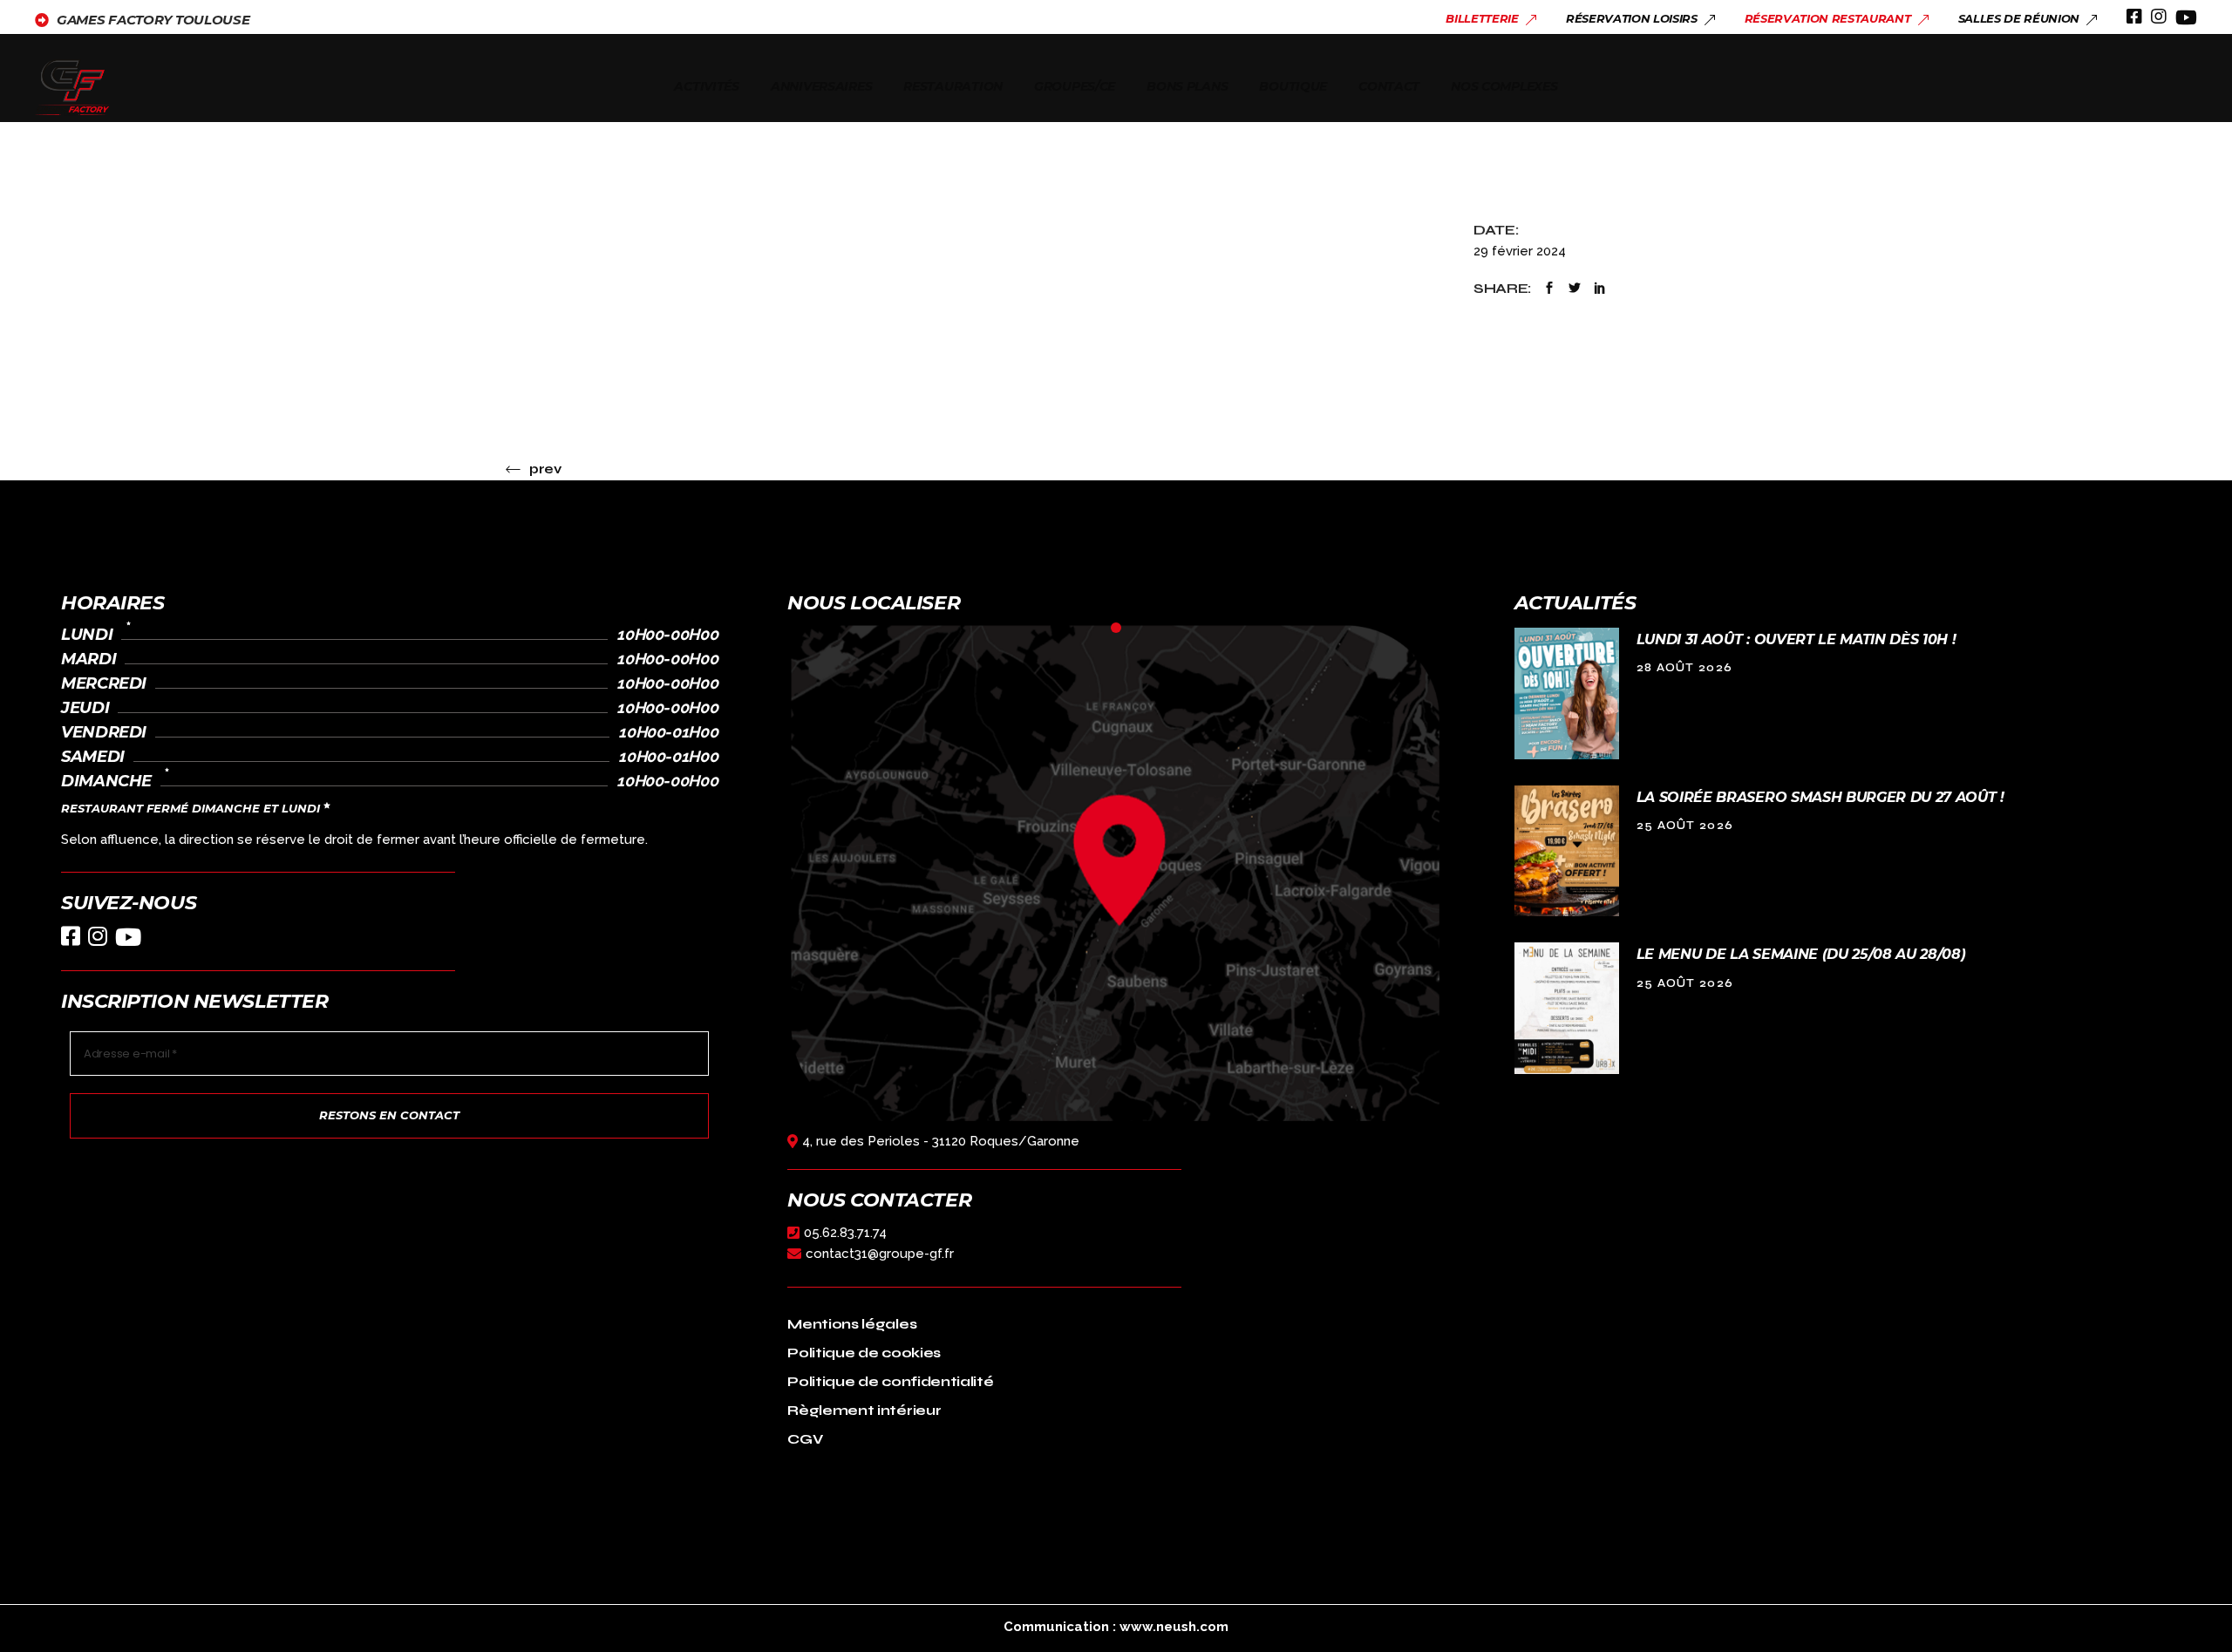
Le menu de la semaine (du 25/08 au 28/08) (1801, 954)
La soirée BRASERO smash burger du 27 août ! (1820, 797)
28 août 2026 (1685, 668)
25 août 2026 (1685, 826)
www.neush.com (1174, 1627)
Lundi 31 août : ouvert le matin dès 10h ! (1796, 639)
